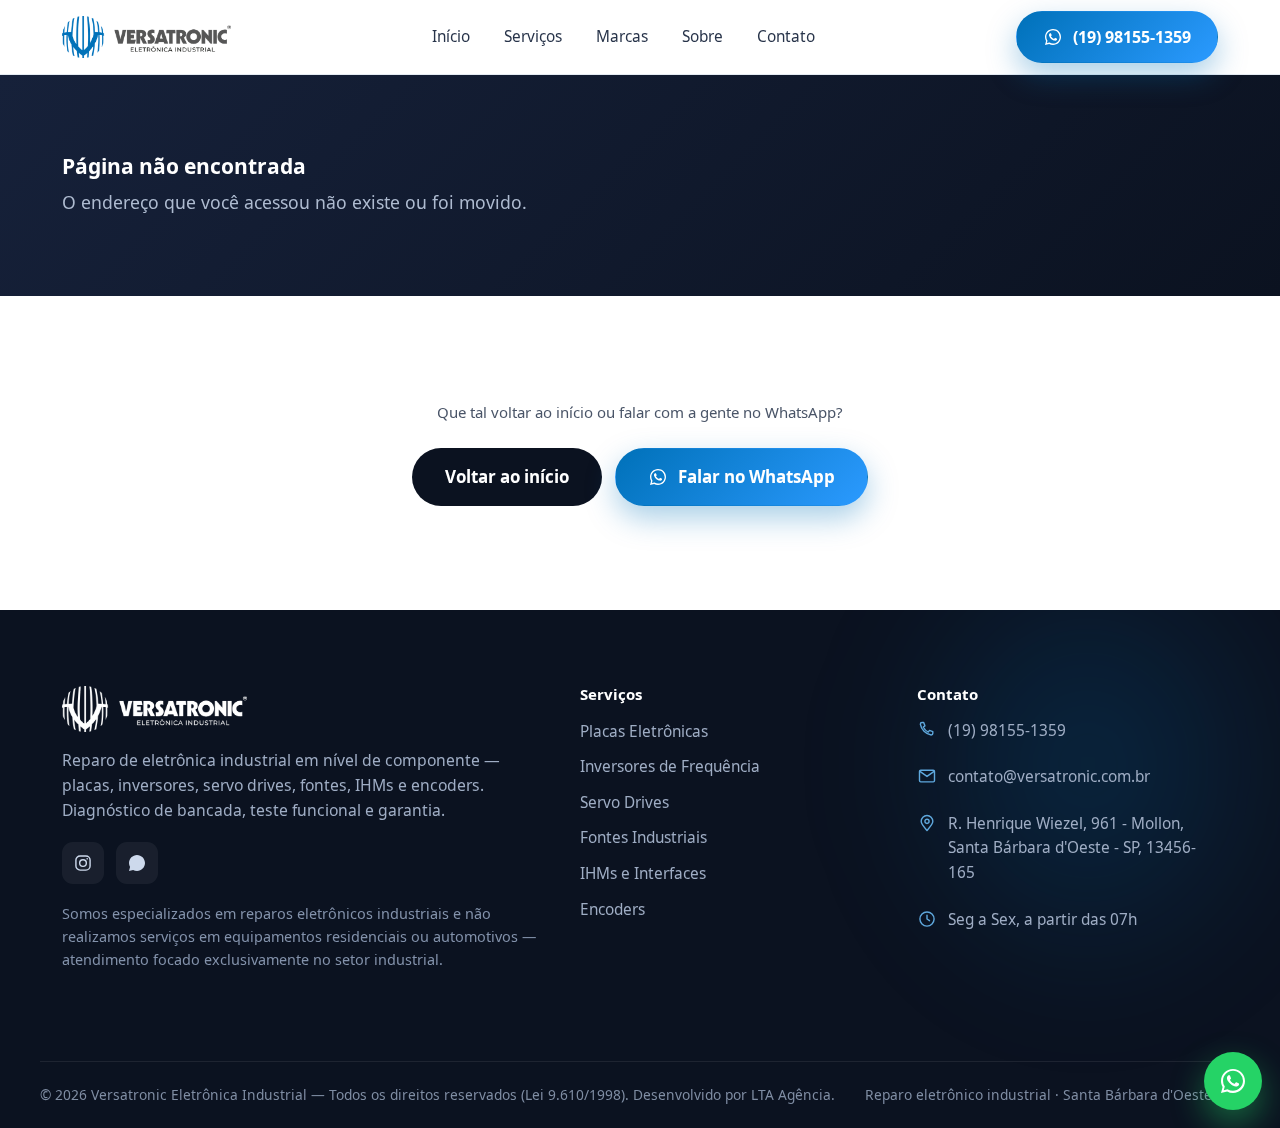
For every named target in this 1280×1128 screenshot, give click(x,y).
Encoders (612, 909)
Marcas (622, 36)
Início (451, 36)
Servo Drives (624, 802)
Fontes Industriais (643, 837)
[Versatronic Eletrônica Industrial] (146, 37)
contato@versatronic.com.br (1049, 776)
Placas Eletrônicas (644, 731)
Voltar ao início (507, 476)
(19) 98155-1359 (1007, 730)
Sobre (702, 36)
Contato (786, 36)
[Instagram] (83, 863)
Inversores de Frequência (670, 766)
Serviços (533, 36)
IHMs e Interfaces (643, 873)
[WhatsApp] (137, 863)
